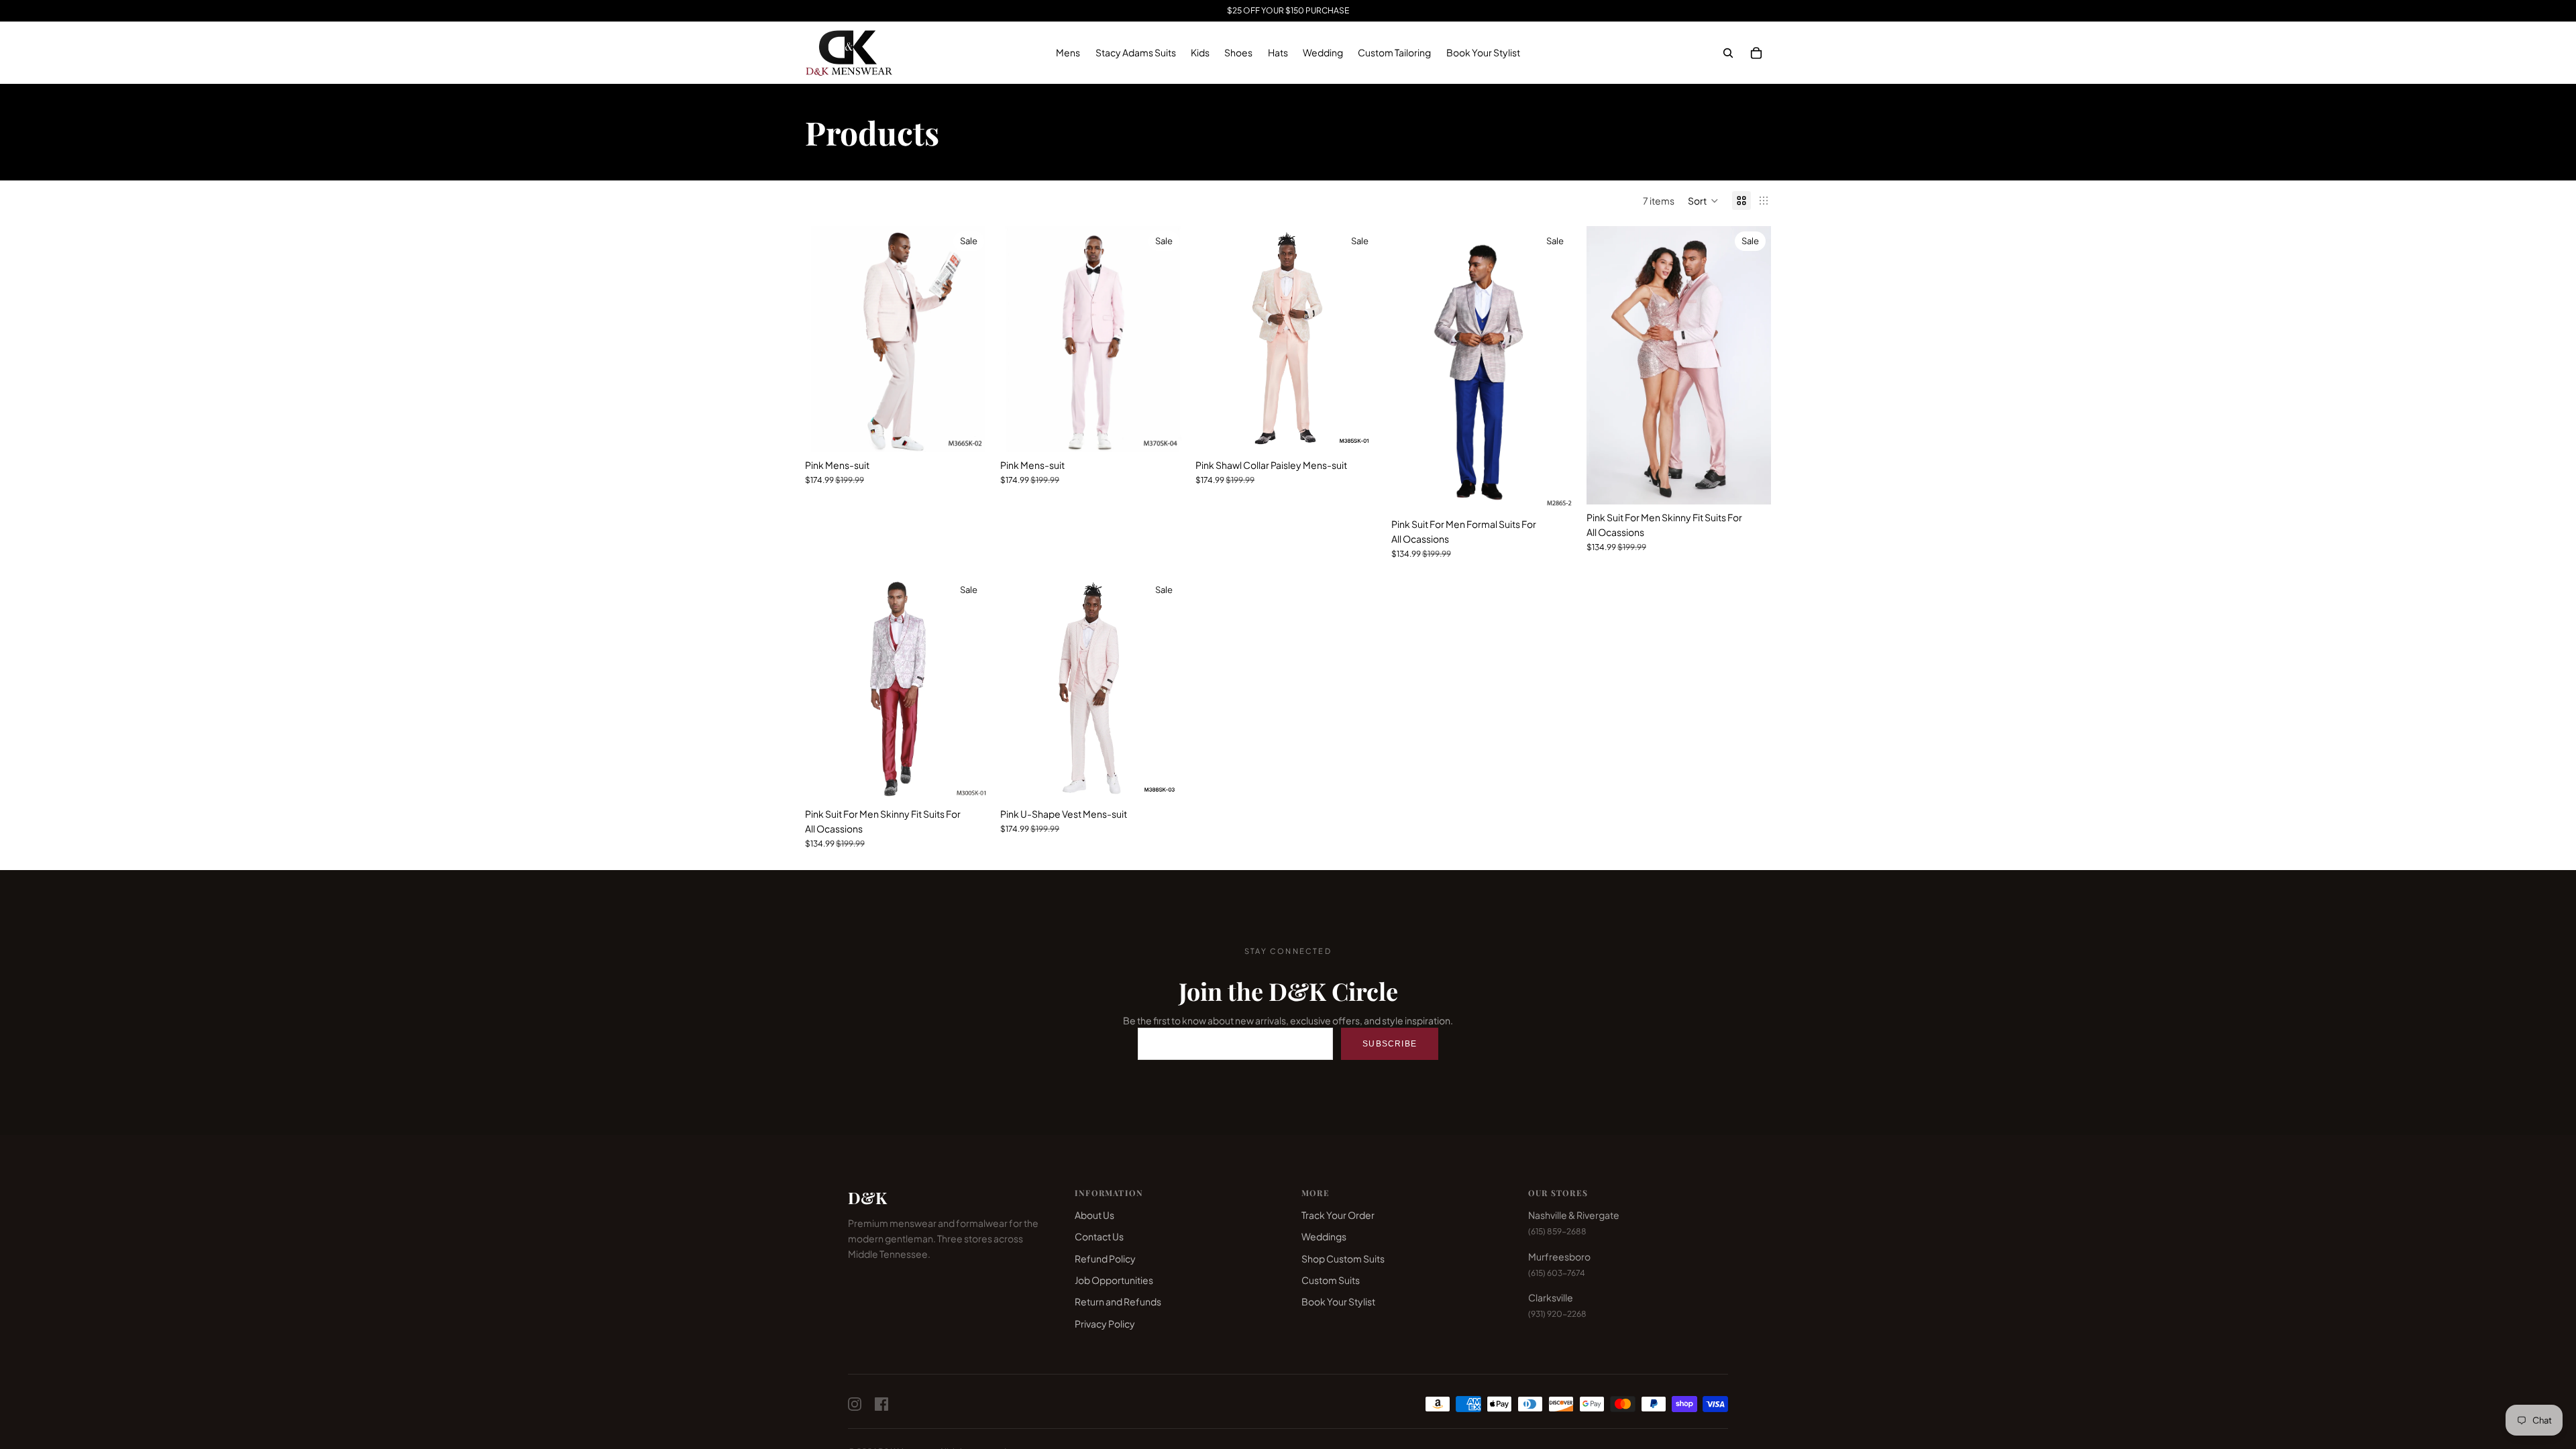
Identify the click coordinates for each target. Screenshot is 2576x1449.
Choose (980, 431)
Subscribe (1390, 1044)
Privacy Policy (1105, 1324)
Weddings (1324, 1236)
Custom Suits (1331, 1280)
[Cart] (1756, 53)
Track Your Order (1338, 1215)
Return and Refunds (1118, 1301)
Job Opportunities (1114, 1280)
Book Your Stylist (1338, 1301)
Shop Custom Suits (1343, 1258)
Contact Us (1099, 1236)
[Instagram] (855, 1404)
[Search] (1728, 53)
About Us (1094, 1215)
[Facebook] (881, 1404)
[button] (1703, 201)
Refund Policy (1105, 1258)
